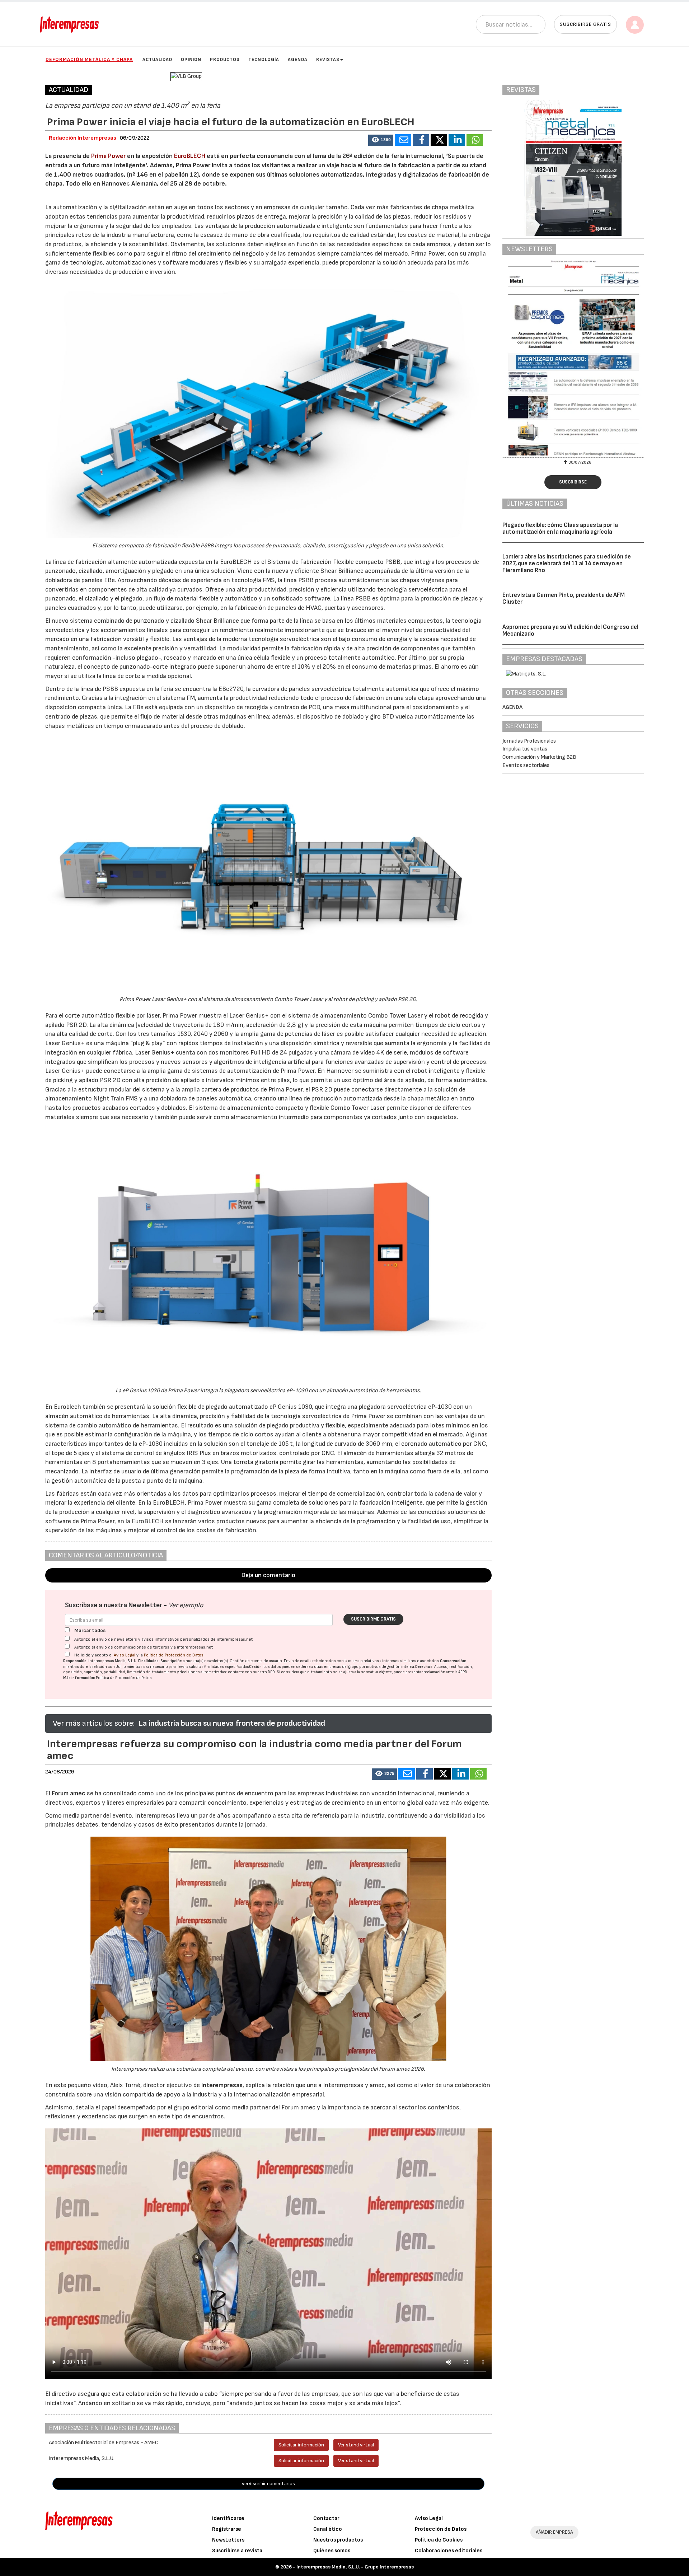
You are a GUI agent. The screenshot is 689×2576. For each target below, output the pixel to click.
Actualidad (157, 60)
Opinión (191, 60)
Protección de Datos (441, 2529)
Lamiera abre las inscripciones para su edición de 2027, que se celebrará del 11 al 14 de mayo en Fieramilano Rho (567, 563)
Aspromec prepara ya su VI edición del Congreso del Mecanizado (570, 630)
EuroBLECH (190, 156)
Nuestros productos (338, 2540)
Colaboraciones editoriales (449, 2551)
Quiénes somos (332, 2551)
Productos (225, 60)
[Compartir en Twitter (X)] (439, 140)
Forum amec (68, 1793)
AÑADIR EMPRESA (554, 2532)
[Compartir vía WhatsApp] (475, 140)
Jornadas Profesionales (529, 741)
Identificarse (228, 2518)
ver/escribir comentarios (268, 2484)
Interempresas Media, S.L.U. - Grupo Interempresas (355, 2567)
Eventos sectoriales (526, 765)
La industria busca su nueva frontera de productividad (232, 1723)
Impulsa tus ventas (525, 749)
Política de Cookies (439, 2540)
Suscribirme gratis (373, 1619)
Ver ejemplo (186, 1605)
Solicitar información (301, 2445)
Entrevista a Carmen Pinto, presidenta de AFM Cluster (564, 599)
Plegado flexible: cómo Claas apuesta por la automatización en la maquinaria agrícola (560, 529)
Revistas (328, 60)
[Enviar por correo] (403, 140)
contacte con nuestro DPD (251, 1672)
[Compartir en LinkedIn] (457, 140)
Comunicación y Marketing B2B (539, 757)
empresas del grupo (341, 1667)
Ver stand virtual (356, 2445)
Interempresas (222, 2085)
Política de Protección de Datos (174, 1655)
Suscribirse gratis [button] (585, 24)
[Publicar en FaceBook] (421, 140)
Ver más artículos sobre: (94, 1723)
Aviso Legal (125, 1655)
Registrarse (227, 2529)
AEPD (463, 1672)
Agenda (298, 60)
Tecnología (264, 60)
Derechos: (424, 1667)
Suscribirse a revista (237, 2551)
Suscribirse (573, 482)
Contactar (326, 2518)
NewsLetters (228, 2540)
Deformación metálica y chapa (89, 59)
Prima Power (108, 156)
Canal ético (328, 2529)
